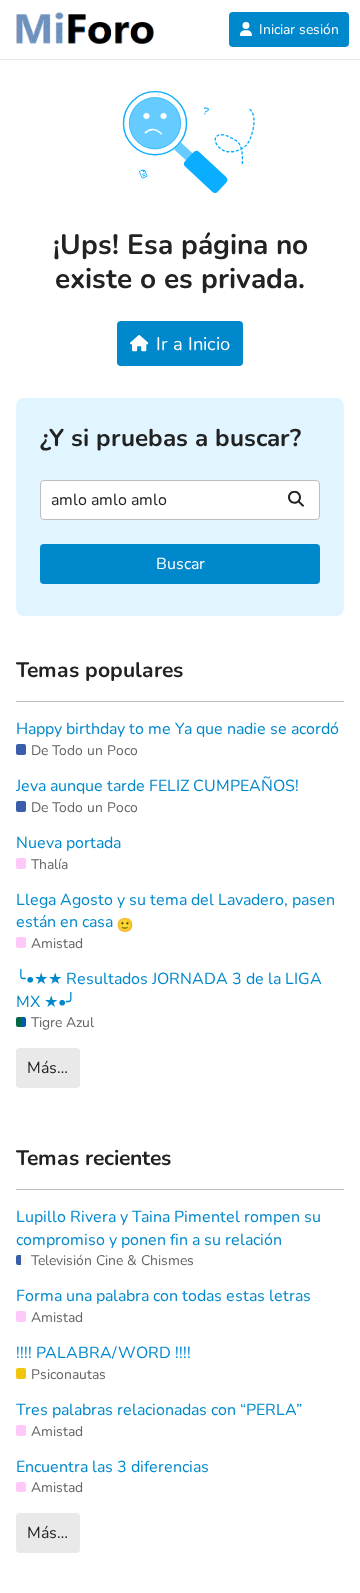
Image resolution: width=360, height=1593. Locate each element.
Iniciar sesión (299, 29)
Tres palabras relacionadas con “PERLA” (159, 1410)
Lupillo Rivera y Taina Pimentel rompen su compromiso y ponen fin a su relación (168, 1228)
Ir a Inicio (193, 343)
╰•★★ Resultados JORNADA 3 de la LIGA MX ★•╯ (169, 990)
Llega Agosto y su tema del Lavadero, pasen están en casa (175, 911)
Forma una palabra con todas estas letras (163, 1296)
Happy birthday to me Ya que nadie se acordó (177, 729)
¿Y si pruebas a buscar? (170, 438)
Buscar (180, 564)
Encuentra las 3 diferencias (112, 1467)
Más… (47, 1068)
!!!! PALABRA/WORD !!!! (103, 1353)
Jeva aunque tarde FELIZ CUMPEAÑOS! (157, 786)
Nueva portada (68, 843)
